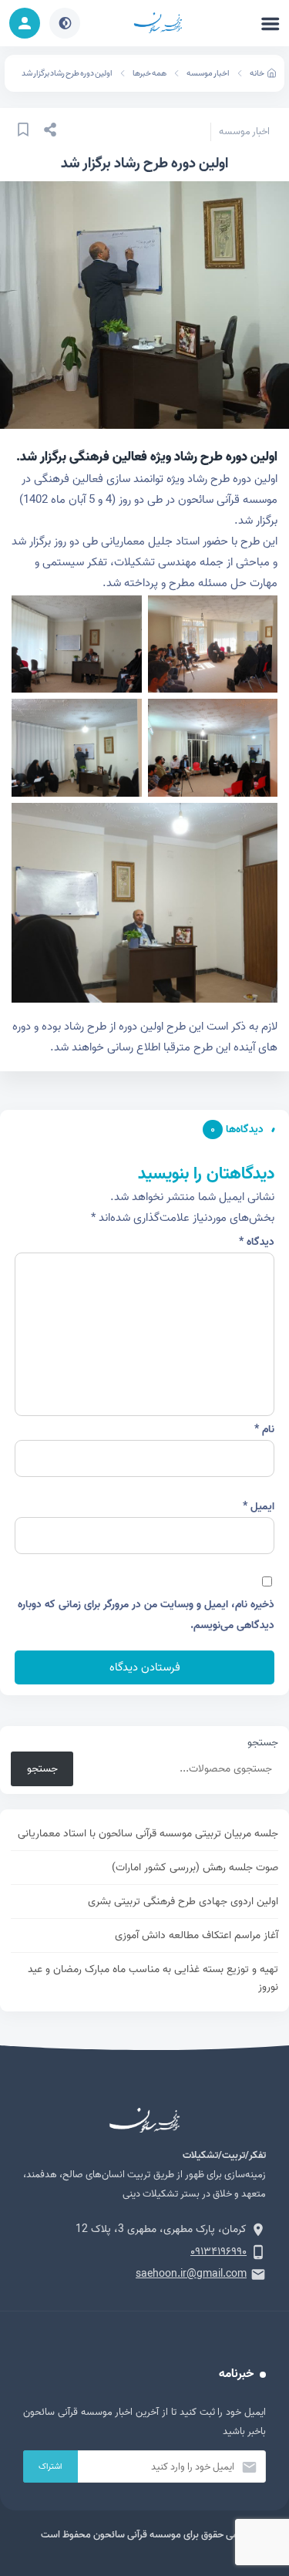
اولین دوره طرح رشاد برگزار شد (67, 73)
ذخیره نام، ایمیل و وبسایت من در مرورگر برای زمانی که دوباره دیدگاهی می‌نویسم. (146, 1615)
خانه (257, 73)
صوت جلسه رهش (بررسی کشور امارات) (195, 1868)
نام (264, 1430)
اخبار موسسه (208, 73)
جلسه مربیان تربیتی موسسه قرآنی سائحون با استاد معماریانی (148, 1834)
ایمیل (259, 1507)
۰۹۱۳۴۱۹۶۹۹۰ (218, 2252)
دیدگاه (257, 1242)
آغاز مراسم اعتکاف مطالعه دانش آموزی (197, 1935)
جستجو (263, 1743)
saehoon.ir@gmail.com (191, 2274)
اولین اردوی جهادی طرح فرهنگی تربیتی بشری (183, 1902)
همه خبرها (150, 73)
